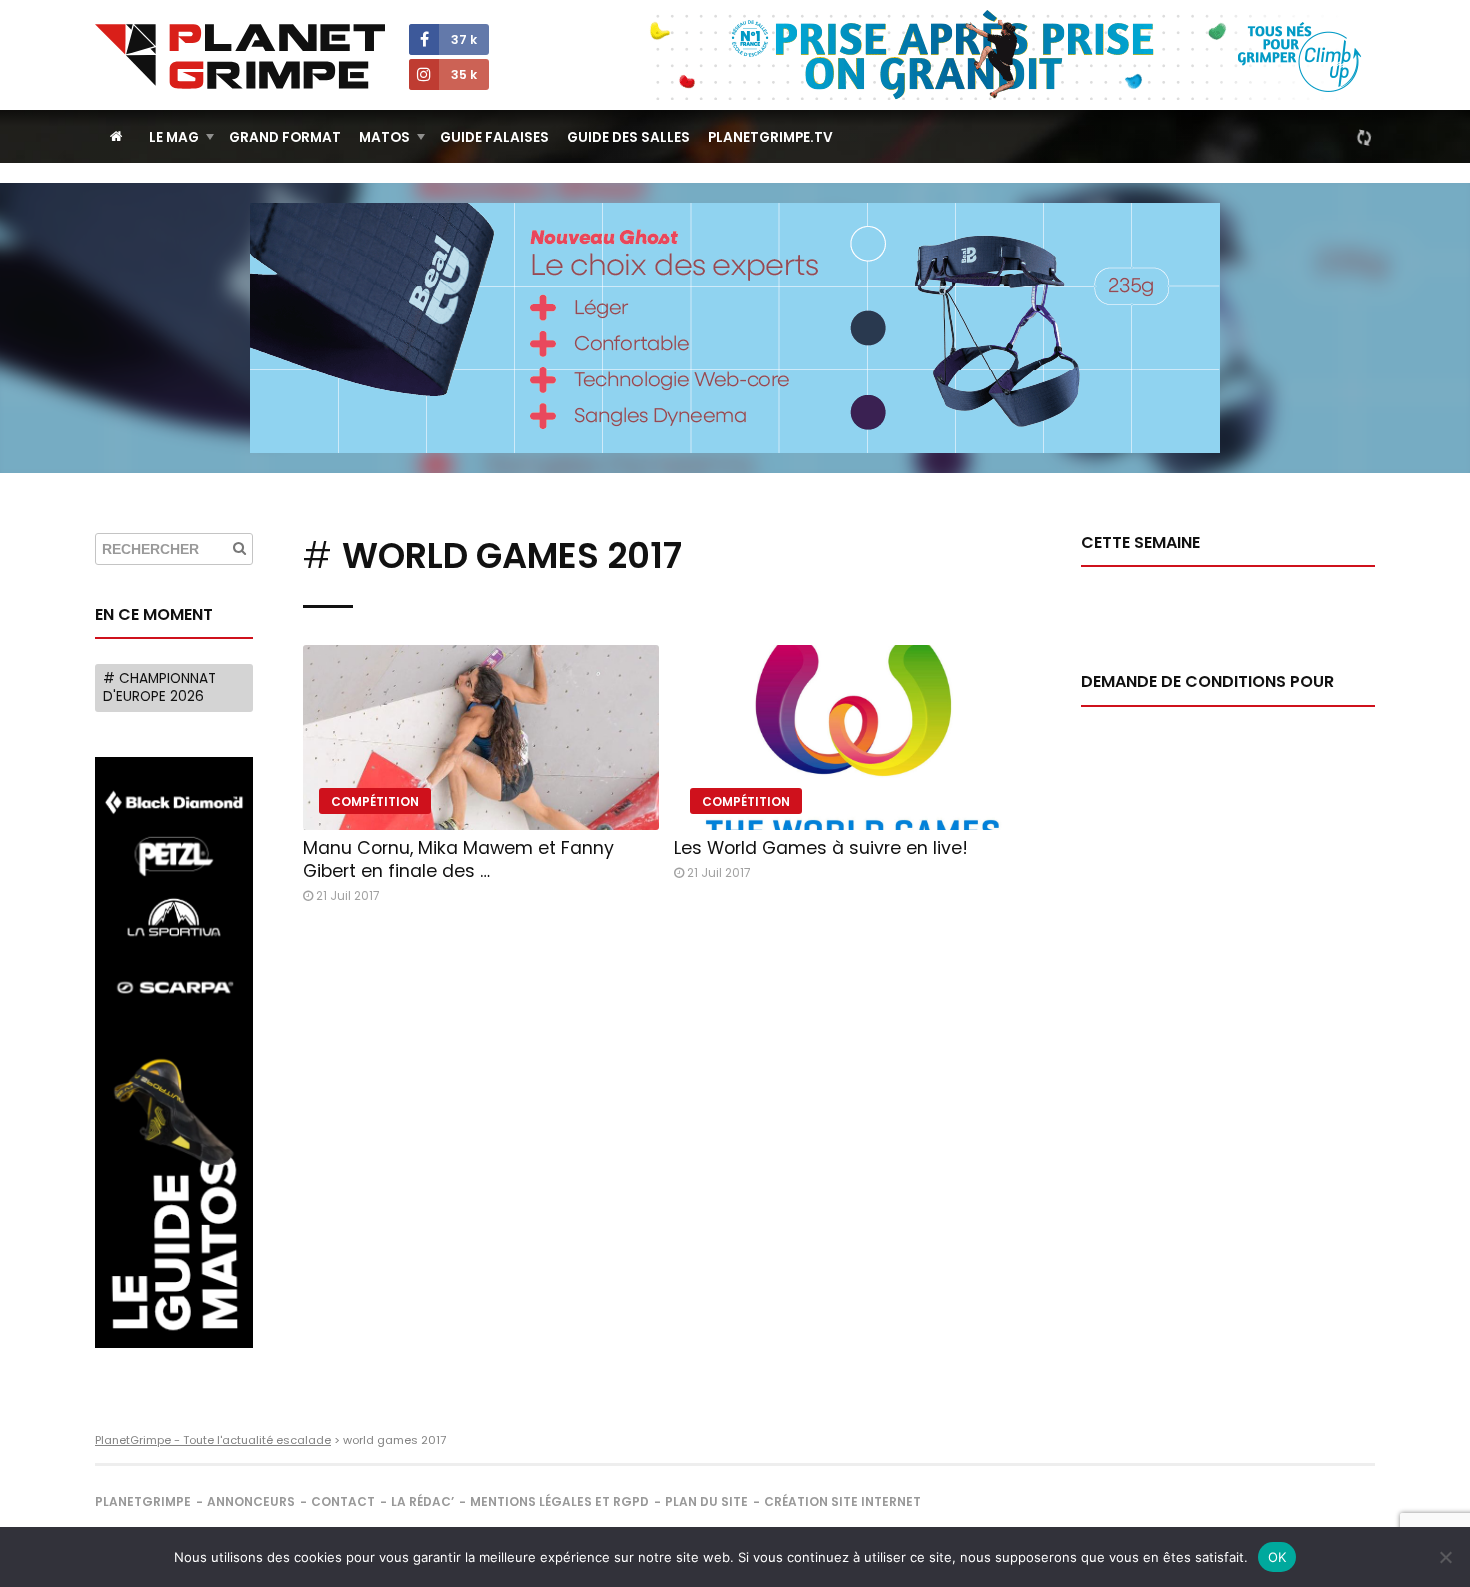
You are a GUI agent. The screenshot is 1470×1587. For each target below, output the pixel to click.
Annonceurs (251, 1501)
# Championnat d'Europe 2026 (159, 687)
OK (1277, 1557)
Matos (384, 137)
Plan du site (706, 1501)
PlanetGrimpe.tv (770, 137)
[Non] (1445, 1557)
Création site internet (842, 1501)
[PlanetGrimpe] (240, 56)
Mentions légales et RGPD (559, 1501)
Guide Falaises (494, 137)
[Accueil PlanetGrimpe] (116, 136)
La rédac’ (422, 1501)
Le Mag (174, 137)
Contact (343, 1501)
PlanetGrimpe (143, 1501)
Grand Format (285, 137)
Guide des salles (628, 137)
